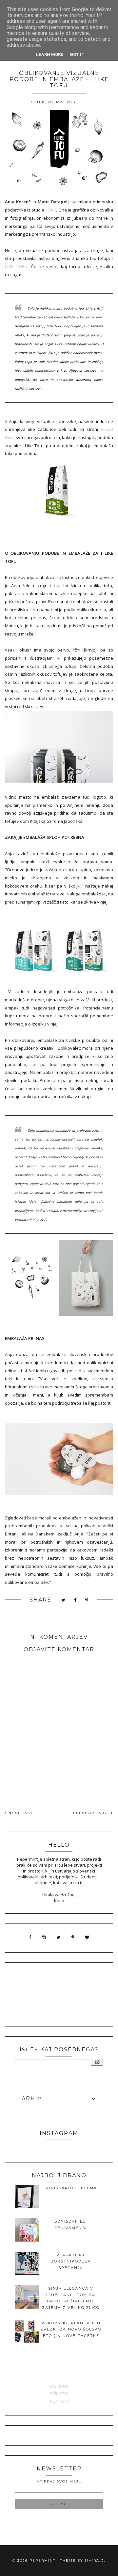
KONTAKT (59, 2401)
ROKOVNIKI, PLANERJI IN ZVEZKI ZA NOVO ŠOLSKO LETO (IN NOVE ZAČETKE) (71, 2329)
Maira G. (95, 2560)
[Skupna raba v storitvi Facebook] (76, 1600)
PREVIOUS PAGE (92, 1813)
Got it (77, 54)
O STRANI (59, 2386)
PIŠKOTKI (59, 2394)
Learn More (50, 54)
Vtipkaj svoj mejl (59, 2481)
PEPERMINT (42, 2560)
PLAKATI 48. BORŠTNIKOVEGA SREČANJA (71, 2261)
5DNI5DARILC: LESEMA (71, 2188)
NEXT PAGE (20, 1813)
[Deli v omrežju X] (64, 1600)
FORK (51, 210)
